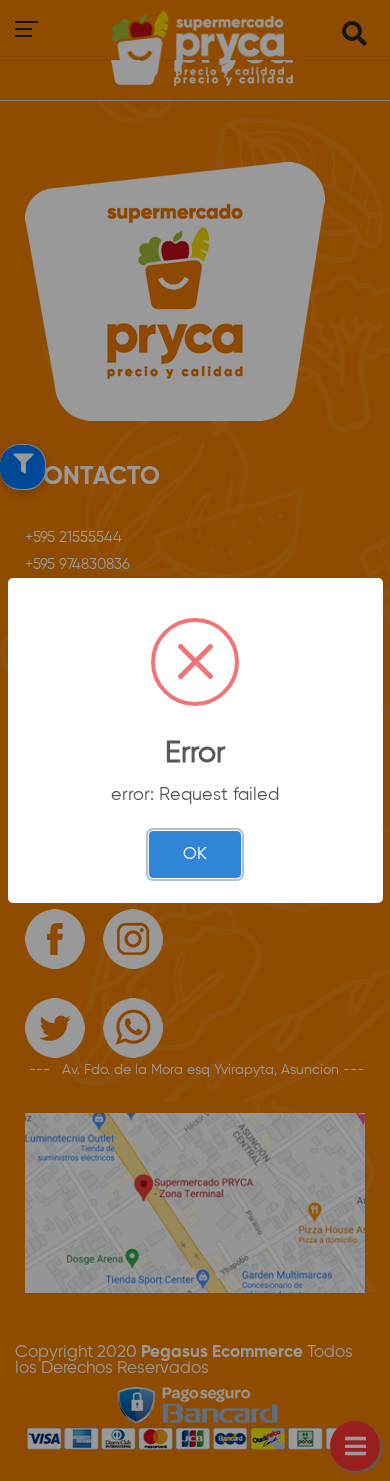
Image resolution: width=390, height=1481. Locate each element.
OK (195, 854)
